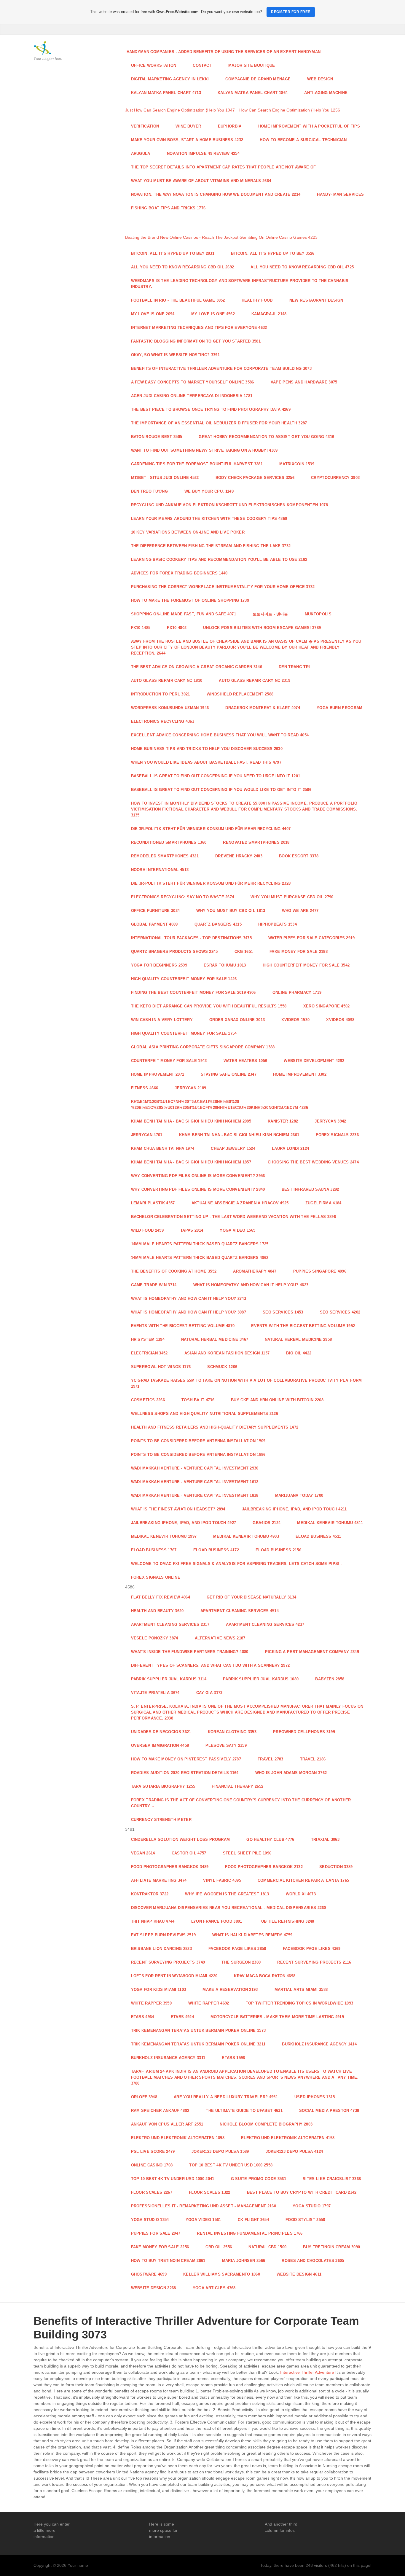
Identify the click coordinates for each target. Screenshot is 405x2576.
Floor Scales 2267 (152, 2192)
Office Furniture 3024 (156, 911)
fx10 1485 (141, 628)
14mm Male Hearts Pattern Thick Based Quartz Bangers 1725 (200, 1244)
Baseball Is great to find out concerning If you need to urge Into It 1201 (216, 776)
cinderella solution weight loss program (181, 1839)
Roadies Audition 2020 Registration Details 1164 (185, 1773)
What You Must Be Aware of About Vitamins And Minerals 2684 (201, 181)
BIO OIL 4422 (299, 1353)
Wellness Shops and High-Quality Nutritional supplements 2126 (205, 1414)
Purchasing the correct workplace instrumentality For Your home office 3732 (223, 587)
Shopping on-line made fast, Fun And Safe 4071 (184, 614)
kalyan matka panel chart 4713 (166, 93)
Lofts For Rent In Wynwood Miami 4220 (174, 1976)
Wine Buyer (188, 126)
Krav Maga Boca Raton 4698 (265, 1976)
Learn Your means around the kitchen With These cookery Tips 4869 (209, 519)
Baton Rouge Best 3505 (157, 437)
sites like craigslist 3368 (332, 2179)
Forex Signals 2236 (337, 1135)
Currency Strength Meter (161, 1820)
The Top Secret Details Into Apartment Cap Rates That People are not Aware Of (224, 167)
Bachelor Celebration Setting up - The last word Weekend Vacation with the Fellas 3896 (234, 1217)
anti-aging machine (326, 93)
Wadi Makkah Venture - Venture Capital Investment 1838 (195, 1495)
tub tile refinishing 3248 (287, 1921)
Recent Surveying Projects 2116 (314, 1962)
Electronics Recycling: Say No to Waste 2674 (183, 897)
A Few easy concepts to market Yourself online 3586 (193, 382)
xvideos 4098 (340, 1020)
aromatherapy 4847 (255, 1271)
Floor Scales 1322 (210, 2192)
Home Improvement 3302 (300, 1074)
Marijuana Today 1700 (299, 1495)
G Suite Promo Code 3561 (259, 2179)
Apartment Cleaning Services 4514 (240, 1611)
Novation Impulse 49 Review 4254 (203, 153)
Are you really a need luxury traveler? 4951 (226, 2097)
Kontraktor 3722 (150, 1894)
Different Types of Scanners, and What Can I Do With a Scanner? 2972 (211, 1665)
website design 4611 (299, 2274)
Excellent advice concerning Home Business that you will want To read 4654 (220, 735)
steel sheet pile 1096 (247, 1853)
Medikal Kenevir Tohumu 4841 (330, 1523)
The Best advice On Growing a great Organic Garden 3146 (197, 667)
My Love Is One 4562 (213, 314)
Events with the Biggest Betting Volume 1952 (303, 1326)
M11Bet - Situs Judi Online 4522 (165, 478)
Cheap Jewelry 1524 (233, 1148)
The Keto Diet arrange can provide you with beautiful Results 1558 (209, 1006)
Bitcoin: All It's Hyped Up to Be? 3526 (273, 253)
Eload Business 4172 (216, 1550)
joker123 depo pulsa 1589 (220, 2151)
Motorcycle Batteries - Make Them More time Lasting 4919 (277, 2017)
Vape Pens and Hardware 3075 (304, 382)
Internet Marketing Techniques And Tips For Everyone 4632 (199, 328)
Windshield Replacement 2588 (240, 694)
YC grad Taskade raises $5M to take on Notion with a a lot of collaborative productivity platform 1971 (247, 1383)
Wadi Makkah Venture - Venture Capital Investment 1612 (195, 1482)
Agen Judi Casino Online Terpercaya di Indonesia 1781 (192, 396)
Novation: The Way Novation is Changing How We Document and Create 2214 (216, 194)
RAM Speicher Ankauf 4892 (160, 2111)
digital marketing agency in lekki (170, 79)
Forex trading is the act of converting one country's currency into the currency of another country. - (241, 1803)
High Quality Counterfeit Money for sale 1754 (184, 1033)
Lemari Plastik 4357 (153, 1203)
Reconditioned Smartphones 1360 (169, 842)
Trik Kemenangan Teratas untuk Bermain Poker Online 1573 (198, 2030)
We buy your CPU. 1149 (209, 491)
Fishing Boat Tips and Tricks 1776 (168, 208)
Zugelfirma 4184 (323, 1203)
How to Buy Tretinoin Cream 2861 (168, 2261)
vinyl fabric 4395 (222, 1880)
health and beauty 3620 (157, 1611)
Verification (145, 126)
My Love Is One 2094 (153, 314)
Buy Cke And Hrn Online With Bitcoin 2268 (277, 1400)
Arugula (141, 153)
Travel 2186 (313, 1759)
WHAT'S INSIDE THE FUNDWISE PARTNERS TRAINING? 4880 (190, 1652)
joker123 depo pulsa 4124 (294, 2151)
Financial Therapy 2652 (237, 1786)
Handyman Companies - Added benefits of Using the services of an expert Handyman (224, 52)
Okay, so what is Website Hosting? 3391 (175, 355)
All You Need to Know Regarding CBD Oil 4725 (302, 267)
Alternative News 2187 (220, 1638)
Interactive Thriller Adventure (307, 2372)
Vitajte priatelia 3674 (155, 1693)
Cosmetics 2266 (148, 1400)
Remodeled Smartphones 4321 (165, 856)
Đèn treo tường (150, 491)
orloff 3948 (144, 2097)
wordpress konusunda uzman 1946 (170, 708)
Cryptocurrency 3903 (335, 478)
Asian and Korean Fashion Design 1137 (227, 1353)
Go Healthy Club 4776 (270, 1839)
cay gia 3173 (209, 1693)
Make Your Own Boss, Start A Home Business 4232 (187, 140)
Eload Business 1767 (154, 1550)
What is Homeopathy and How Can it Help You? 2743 (189, 1299)
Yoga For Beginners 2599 (159, 965)
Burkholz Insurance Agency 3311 (168, 2058)
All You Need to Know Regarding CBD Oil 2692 (183, 267)
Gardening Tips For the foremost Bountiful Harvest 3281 (197, 464)
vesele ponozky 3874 (155, 1638)
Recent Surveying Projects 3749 (168, 1962)
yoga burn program (340, 708)
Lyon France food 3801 (217, 1921)
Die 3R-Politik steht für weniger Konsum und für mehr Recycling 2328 (211, 883)
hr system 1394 (148, 1339)
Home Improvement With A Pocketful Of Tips (309, 126)
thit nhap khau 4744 (153, 1921)
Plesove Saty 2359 (226, 1745)
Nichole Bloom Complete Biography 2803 (266, 2124)
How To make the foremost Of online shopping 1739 (190, 600)
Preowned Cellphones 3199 (304, 1732)
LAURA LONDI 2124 (290, 1148)
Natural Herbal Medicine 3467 (215, 1339)
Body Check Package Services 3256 (255, 478)
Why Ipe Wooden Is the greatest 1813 (227, 1894)
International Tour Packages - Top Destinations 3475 (192, 938)
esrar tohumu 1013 (225, 965)
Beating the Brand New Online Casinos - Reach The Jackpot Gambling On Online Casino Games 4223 (221, 237)
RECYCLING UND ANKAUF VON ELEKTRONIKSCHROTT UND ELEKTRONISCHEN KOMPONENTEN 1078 (229, 505)
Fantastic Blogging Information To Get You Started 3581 (196, 341)
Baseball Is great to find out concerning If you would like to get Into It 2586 (221, 790)
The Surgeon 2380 (241, 1962)
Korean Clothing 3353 (232, 1732)
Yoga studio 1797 (312, 2206)
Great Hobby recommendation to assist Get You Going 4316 (266, 437)
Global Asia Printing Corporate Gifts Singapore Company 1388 (203, 1047)
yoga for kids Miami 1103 (159, 1990)
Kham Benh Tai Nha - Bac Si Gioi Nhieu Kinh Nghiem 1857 (191, 1162)
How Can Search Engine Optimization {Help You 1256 (290, 110)
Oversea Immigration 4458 (160, 1745)
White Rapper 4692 (209, 2003)
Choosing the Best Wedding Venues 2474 (313, 1162)
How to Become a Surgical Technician (303, 140)
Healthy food (257, 300)
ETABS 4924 (182, 2017)
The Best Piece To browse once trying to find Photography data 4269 (211, 409)
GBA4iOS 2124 (267, 1523)
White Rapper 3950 (152, 2003)
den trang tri (294, 667)
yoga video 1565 (237, 1230)
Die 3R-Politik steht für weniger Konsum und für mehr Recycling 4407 (211, 829)
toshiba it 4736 (198, 1400)
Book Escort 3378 (299, 856)
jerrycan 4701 (147, 1135)
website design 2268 (154, 2288)
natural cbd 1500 (267, 2247)
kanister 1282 (283, 1121)
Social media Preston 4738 (329, 2111)
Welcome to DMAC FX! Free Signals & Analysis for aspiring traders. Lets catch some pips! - (237, 1564)
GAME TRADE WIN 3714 (154, 1285)
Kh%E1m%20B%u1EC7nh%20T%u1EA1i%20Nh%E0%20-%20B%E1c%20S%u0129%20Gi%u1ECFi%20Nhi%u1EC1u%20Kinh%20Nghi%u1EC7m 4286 (220, 1105)
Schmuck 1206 (222, 1367)
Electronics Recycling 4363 (163, 721)
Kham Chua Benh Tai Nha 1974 (163, 1148)
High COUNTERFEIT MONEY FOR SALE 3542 (306, 965)
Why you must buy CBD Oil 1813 (231, 911)
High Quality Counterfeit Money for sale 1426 (184, 979)
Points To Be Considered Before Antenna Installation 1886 (198, 1455)
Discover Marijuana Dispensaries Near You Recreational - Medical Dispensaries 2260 (229, 1908)
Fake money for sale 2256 (160, 2247)
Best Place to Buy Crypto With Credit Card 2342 (302, 2192)
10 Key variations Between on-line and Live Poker (188, 532)
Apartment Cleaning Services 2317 (170, 1624)
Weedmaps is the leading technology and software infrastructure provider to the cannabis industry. (240, 284)
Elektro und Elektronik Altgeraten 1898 (178, 2138)
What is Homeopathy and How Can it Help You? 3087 (189, 1312)
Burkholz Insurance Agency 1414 (319, 2044)
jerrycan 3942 (330, 1121)
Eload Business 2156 (278, 1550)
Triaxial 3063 (325, 1839)
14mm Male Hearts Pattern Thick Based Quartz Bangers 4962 (200, 1258)
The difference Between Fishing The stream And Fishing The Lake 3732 (211, 546)
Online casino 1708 (152, 2165)
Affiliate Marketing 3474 (159, 1880)
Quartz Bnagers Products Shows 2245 (174, 952)
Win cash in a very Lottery (162, 1020)
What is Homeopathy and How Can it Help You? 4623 (251, 1285)
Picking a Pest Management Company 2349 (312, 1652)
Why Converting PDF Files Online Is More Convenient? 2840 (198, 1189)
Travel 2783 (271, 1759)
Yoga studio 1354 (150, 2220)
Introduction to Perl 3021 (161, 694)
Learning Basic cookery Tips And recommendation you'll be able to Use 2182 (219, 559)
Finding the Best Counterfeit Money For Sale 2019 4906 (193, 992)
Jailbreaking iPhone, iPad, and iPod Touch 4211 (294, 1509)
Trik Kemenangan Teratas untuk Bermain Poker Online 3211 (198, 2044)
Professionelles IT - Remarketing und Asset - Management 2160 (204, 2206)
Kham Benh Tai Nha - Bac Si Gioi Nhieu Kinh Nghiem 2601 (239, 1135)
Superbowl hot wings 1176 (161, 1367)
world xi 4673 (301, 1894)
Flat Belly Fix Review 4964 (161, 1597)
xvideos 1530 (295, 1020)
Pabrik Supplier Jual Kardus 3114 (169, 1679)
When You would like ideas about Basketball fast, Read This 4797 (206, 762)
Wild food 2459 (148, 1230)
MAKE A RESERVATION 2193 (230, 1990)
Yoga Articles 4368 (214, 2288)
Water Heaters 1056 (245, 1061)
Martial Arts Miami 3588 (301, 1990)
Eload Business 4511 (318, 1536)
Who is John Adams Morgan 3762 (291, 1773)
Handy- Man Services (340, 194)
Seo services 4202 (340, 1312)
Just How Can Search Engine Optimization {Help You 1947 (180, 110)
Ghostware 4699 (149, 2274)
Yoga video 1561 (203, 2220)
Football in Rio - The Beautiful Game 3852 (178, 300)
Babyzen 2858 (330, 1679)
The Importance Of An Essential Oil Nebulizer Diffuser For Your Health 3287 (219, 423)
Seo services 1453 (283, 1312)
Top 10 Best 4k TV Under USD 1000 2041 (173, 2179)
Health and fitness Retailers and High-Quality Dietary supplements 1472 (215, 1427)
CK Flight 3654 (253, 2220)
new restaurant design (316, 300)
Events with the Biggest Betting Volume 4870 (183, 1326)
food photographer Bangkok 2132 (264, 1867)
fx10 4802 (177, 628)
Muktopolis (318, 614)
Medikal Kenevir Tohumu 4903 (246, 1536)
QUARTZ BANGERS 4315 (218, 924)
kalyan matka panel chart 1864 (253, 93)
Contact (202, 65)
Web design (320, 79)
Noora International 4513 (160, 870)
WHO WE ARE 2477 (300, 911)
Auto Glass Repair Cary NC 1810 (167, 680)
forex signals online (156, 1577)
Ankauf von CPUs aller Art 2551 (167, 2124)
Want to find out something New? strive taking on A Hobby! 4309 (204, 450)
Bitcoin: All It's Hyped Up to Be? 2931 (173, 253)
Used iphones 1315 (315, 2097)
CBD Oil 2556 (219, 2247)
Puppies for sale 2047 (156, 2233)
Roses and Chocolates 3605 (313, 2261)
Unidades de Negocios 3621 (161, 1732)
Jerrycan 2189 (190, 1088)
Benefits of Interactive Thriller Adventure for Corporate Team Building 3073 (221, 368)
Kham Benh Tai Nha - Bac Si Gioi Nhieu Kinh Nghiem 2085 (191, 1121)
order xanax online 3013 (237, 1020)
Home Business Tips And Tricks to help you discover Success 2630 (207, 749)
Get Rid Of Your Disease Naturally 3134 (251, 1597)
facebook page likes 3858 (237, 1949)
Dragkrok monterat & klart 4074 (263, 708)
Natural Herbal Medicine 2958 (298, 1339)
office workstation (154, 65)
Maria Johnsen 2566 (244, 2261)
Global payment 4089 (154, 924)
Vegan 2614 (143, 1853)
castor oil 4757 (189, 1853)
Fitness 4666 (145, 1088)
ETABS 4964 (143, 2017)
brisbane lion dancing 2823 (161, 1949)
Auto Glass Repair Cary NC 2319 (255, 680)
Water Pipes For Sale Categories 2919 (312, 938)
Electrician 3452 (149, 1353)
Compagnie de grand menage (258, 79)
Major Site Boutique (252, 65)
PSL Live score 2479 (153, 2151)
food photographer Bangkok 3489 (170, 1867)
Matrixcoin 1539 (297, 464)
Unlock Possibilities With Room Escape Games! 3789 (262, 628)
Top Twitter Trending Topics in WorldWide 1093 (300, 2003)
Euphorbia (230, 126)
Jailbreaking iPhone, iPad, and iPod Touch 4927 (184, 1523)
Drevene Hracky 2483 (239, 856)
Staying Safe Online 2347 (229, 1074)
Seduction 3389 (336, 1867)
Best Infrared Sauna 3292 (310, 1189)
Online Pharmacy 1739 (297, 992)
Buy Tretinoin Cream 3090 (331, 2247)
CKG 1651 (244, 952)
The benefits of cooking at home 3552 (174, 1271)
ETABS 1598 (233, 2058)
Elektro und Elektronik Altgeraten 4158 (288, 2138)
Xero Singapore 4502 (327, 1006)
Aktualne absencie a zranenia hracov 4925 (240, 1203)
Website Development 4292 (314, 1061)
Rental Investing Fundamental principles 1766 (250, 2233)
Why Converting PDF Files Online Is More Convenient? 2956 (198, 1176)
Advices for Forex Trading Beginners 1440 (179, 573)
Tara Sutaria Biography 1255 (163, 1786)
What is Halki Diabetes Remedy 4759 (252, 1935)
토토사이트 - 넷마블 (270, 614)
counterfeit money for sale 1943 (169, 1061)
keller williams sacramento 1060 (222, 2274)
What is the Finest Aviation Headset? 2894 (178, 1509)
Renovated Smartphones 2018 (256, 842)
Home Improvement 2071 (158, 1074)
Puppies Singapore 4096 (320, 1271)
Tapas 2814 (192, 1230)
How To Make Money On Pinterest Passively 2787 (186, 1759)
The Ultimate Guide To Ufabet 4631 (244, 2111)
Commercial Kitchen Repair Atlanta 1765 (303, 1880)
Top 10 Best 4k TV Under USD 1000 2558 (231, 2165)
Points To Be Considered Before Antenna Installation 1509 (198, 1441)
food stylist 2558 (305, 2220)
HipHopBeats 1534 (278, 924)
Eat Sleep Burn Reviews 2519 (164, 1935)
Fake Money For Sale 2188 (299, 952)
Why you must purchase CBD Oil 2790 (292, 897)
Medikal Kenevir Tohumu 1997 (164, 1536)
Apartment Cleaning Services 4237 (265, 1624)
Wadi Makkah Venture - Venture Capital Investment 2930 (195, 1468)
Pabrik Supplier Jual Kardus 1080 (261, 1679)
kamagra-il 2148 (269, 314)
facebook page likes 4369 (312, 1949)
